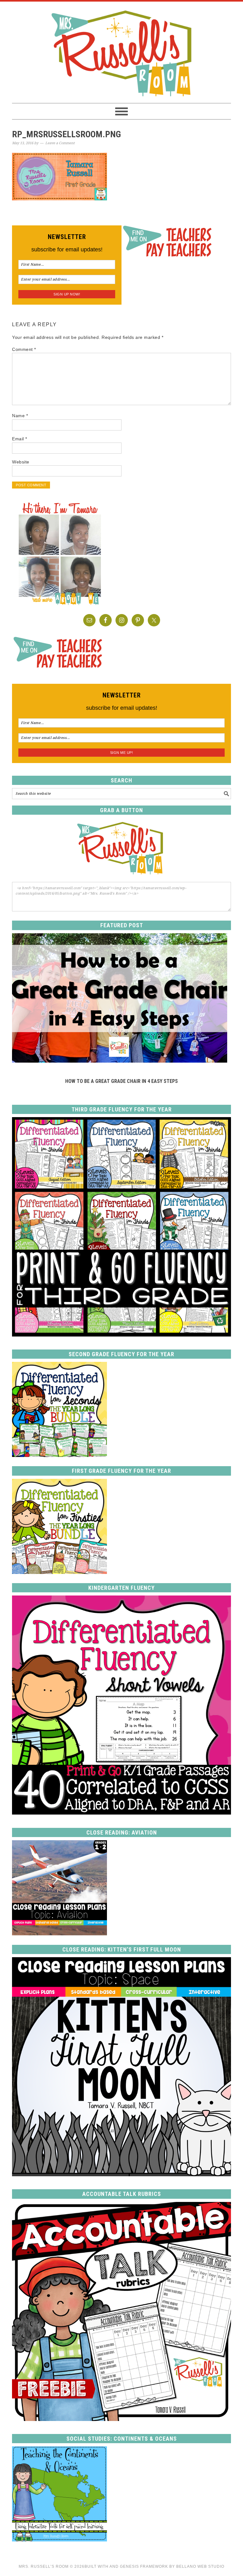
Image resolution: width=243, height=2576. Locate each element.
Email (20, 439)
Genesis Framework (144, 2566)
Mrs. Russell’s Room (44, 2566)
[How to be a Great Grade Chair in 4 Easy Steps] (120, 1061)
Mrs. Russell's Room (121, 52)
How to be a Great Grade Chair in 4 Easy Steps (121, 1081)
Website (21, 462)
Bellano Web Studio (200, 2566)
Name (20, 416)
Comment (24, 349)
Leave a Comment (60, 143)
